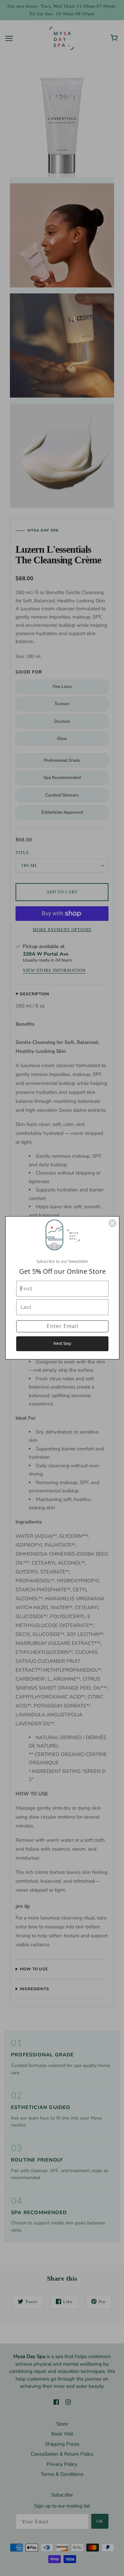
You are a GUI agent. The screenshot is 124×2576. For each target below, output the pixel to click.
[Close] (112, 1223)
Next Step (62, 1343)
